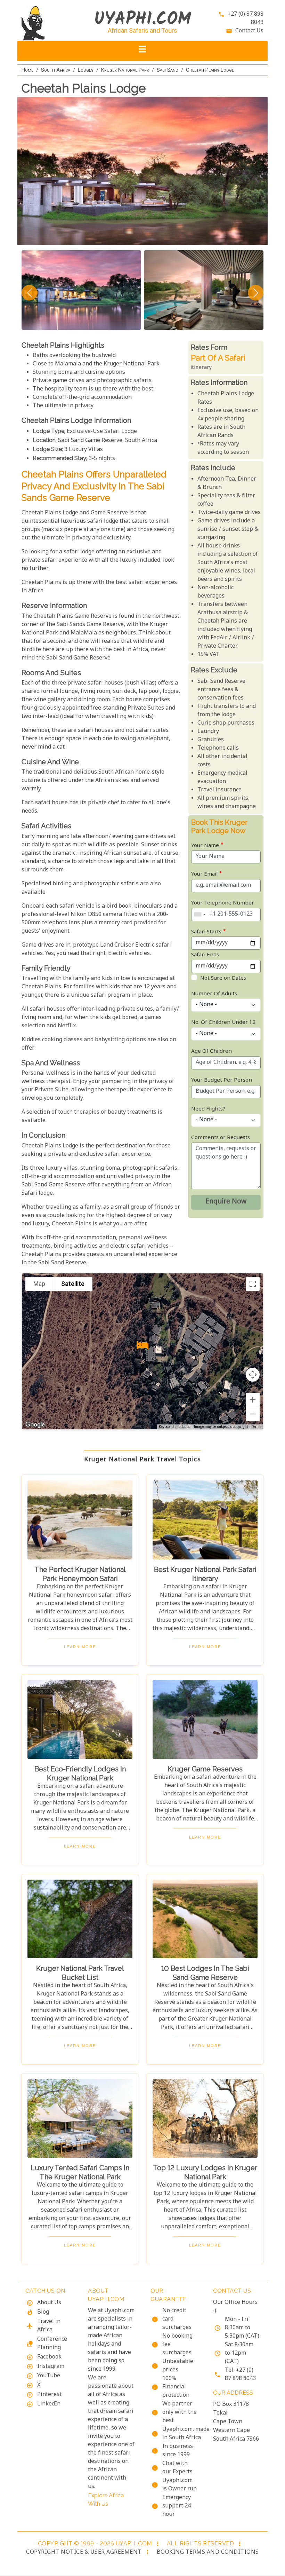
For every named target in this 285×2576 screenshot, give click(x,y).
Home (27, 70)
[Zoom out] (253, 1414)
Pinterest (49, 2395)
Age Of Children (211, 1052)
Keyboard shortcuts (174, 1427)
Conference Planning (52, 2344)
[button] (142, 1345)
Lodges (86, 70)
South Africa (56, 70)
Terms (256, 1427)
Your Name (205, 846)
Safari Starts (206, 932)
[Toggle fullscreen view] (253, 1284)
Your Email (204, 874)
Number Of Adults (214, 994)
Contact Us (249, 31)
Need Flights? (208, 1109)
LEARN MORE (80, 1647)
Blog (43, 2312)
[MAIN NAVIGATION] (142, 51)
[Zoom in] (253, 1400)
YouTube (49, 2376)
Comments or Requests (221, 1138)
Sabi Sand (168, 70)
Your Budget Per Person (222, 1080)
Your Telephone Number (223, 903)
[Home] (49, 23)
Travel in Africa (49, 2326)
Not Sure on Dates (223, 978)
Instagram (51, 2367)
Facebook (49, 2357)
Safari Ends (205, 955)
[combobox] (199, 915)
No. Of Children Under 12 (223, 1023)
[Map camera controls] (253, 1375)
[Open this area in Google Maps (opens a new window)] (35, 1425)
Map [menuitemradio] (39, 1284)
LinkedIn (49, 2404)
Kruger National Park (125, 70)
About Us (49, 2303)
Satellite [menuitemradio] (73, 1284)
